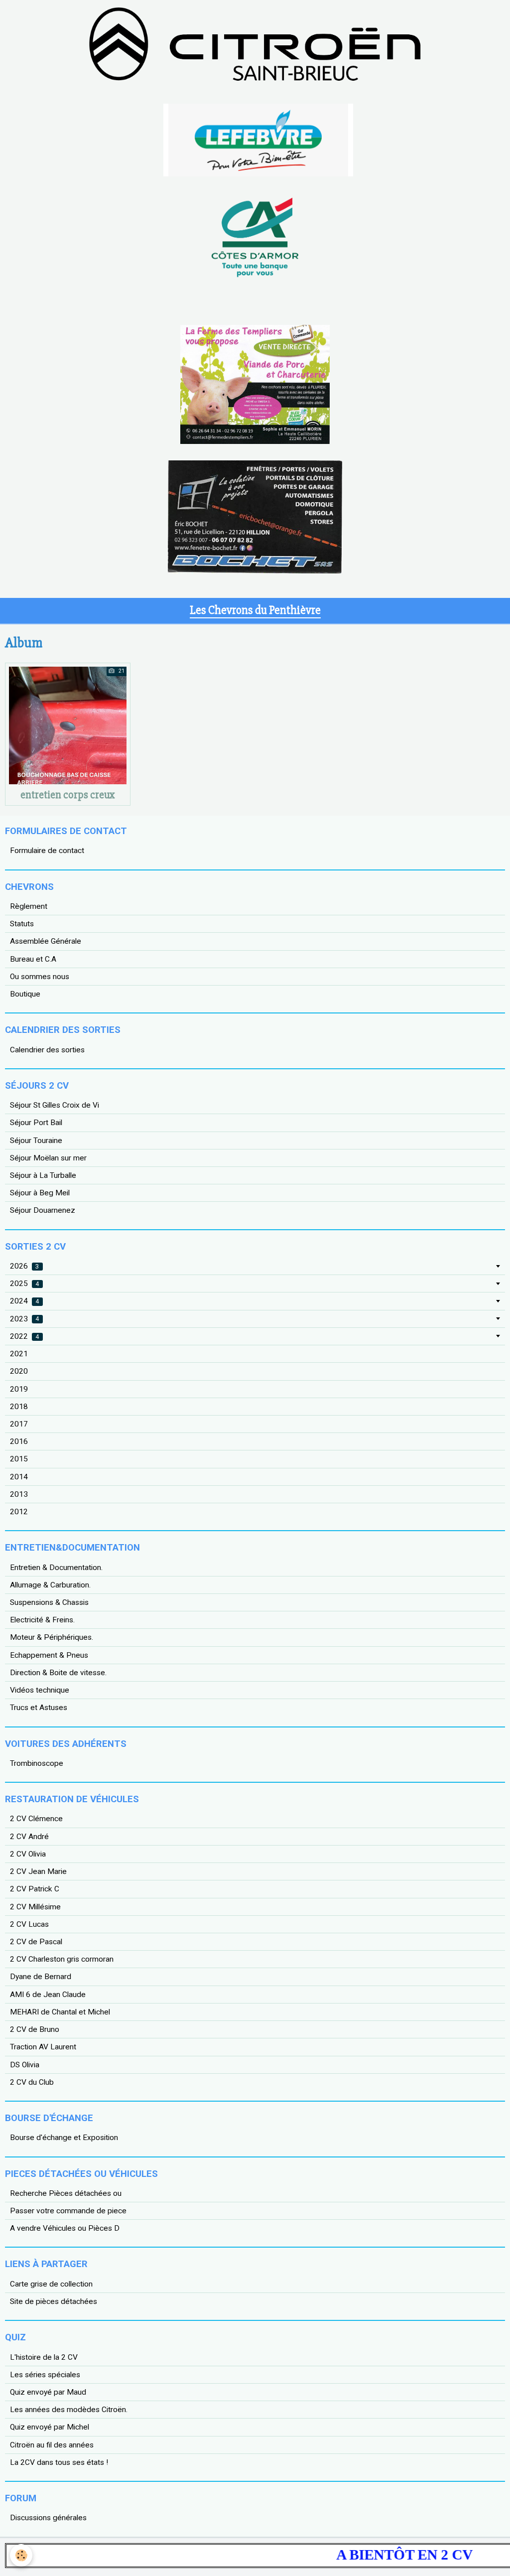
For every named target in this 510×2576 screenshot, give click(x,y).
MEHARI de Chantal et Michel (60, 2012)
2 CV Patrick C (35, 1889)
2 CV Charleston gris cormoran (62, 1959)
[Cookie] (21, 2555)
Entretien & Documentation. (56, 1568)
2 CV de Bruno (35, 2029)
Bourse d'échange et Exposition (64, 2138)
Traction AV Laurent (43, 2047)
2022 (24, 1336)
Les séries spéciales (45, 2375)
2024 (24, 1301)
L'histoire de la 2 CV (44, 2357)
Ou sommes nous (40, 977)
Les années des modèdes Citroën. (69, 2410)
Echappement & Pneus (49, 1655)
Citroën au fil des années (52, 2445)
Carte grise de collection (51, 2284)
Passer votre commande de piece (68, 2211)
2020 (19, 1371)
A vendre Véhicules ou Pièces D (65, 2228)
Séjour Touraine (36, 1141)
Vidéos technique (40, 1690)
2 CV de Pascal (36, 1942)
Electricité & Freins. (42, 1620)
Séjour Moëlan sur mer (48, 1158)
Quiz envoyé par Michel (50, 2427)
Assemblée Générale (46, 941)
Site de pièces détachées (54, 2301)
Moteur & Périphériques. (52, 1637)
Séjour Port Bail (36, 1123)
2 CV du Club (32, 2082)
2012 (19, 1512)
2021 (19, 1354)
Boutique (25, 994)
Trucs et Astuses (39, 1708)
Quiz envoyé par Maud (48, 2392)
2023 (24, 1319)
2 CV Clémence (36, 1819)
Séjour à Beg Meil (40, 1193)
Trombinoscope (37, 1763)
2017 (19, 1424)
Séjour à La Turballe (43, 1175)
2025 (24, 1284)
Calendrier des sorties (47, 1050)
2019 (19, 1389)
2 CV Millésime (35, 1907)
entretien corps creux (68, 795)
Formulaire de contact (47, 851)
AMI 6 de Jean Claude (48, 1995)
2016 (19, 1441)
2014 (19, 1477)
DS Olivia (25, 2065)
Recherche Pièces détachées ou (66, 2193)
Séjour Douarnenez (43, 1210)
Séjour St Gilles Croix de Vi (55, 1105)
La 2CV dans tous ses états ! (59, 2462)
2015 (19, 1459)
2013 (19, 1494)
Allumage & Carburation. (50, 1585)
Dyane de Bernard (41, 1977)
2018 (19, 1407)
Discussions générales (48, 2518)
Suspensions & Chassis (49, 1602)
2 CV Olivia (28, 1854)
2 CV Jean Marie (38, 1871)
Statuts (22, 924)
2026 (24, 1266)
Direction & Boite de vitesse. (58, 1673)
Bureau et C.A (33, 959)
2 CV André (29, 1837)
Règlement (29, 906)
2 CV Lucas (29, 1924)
